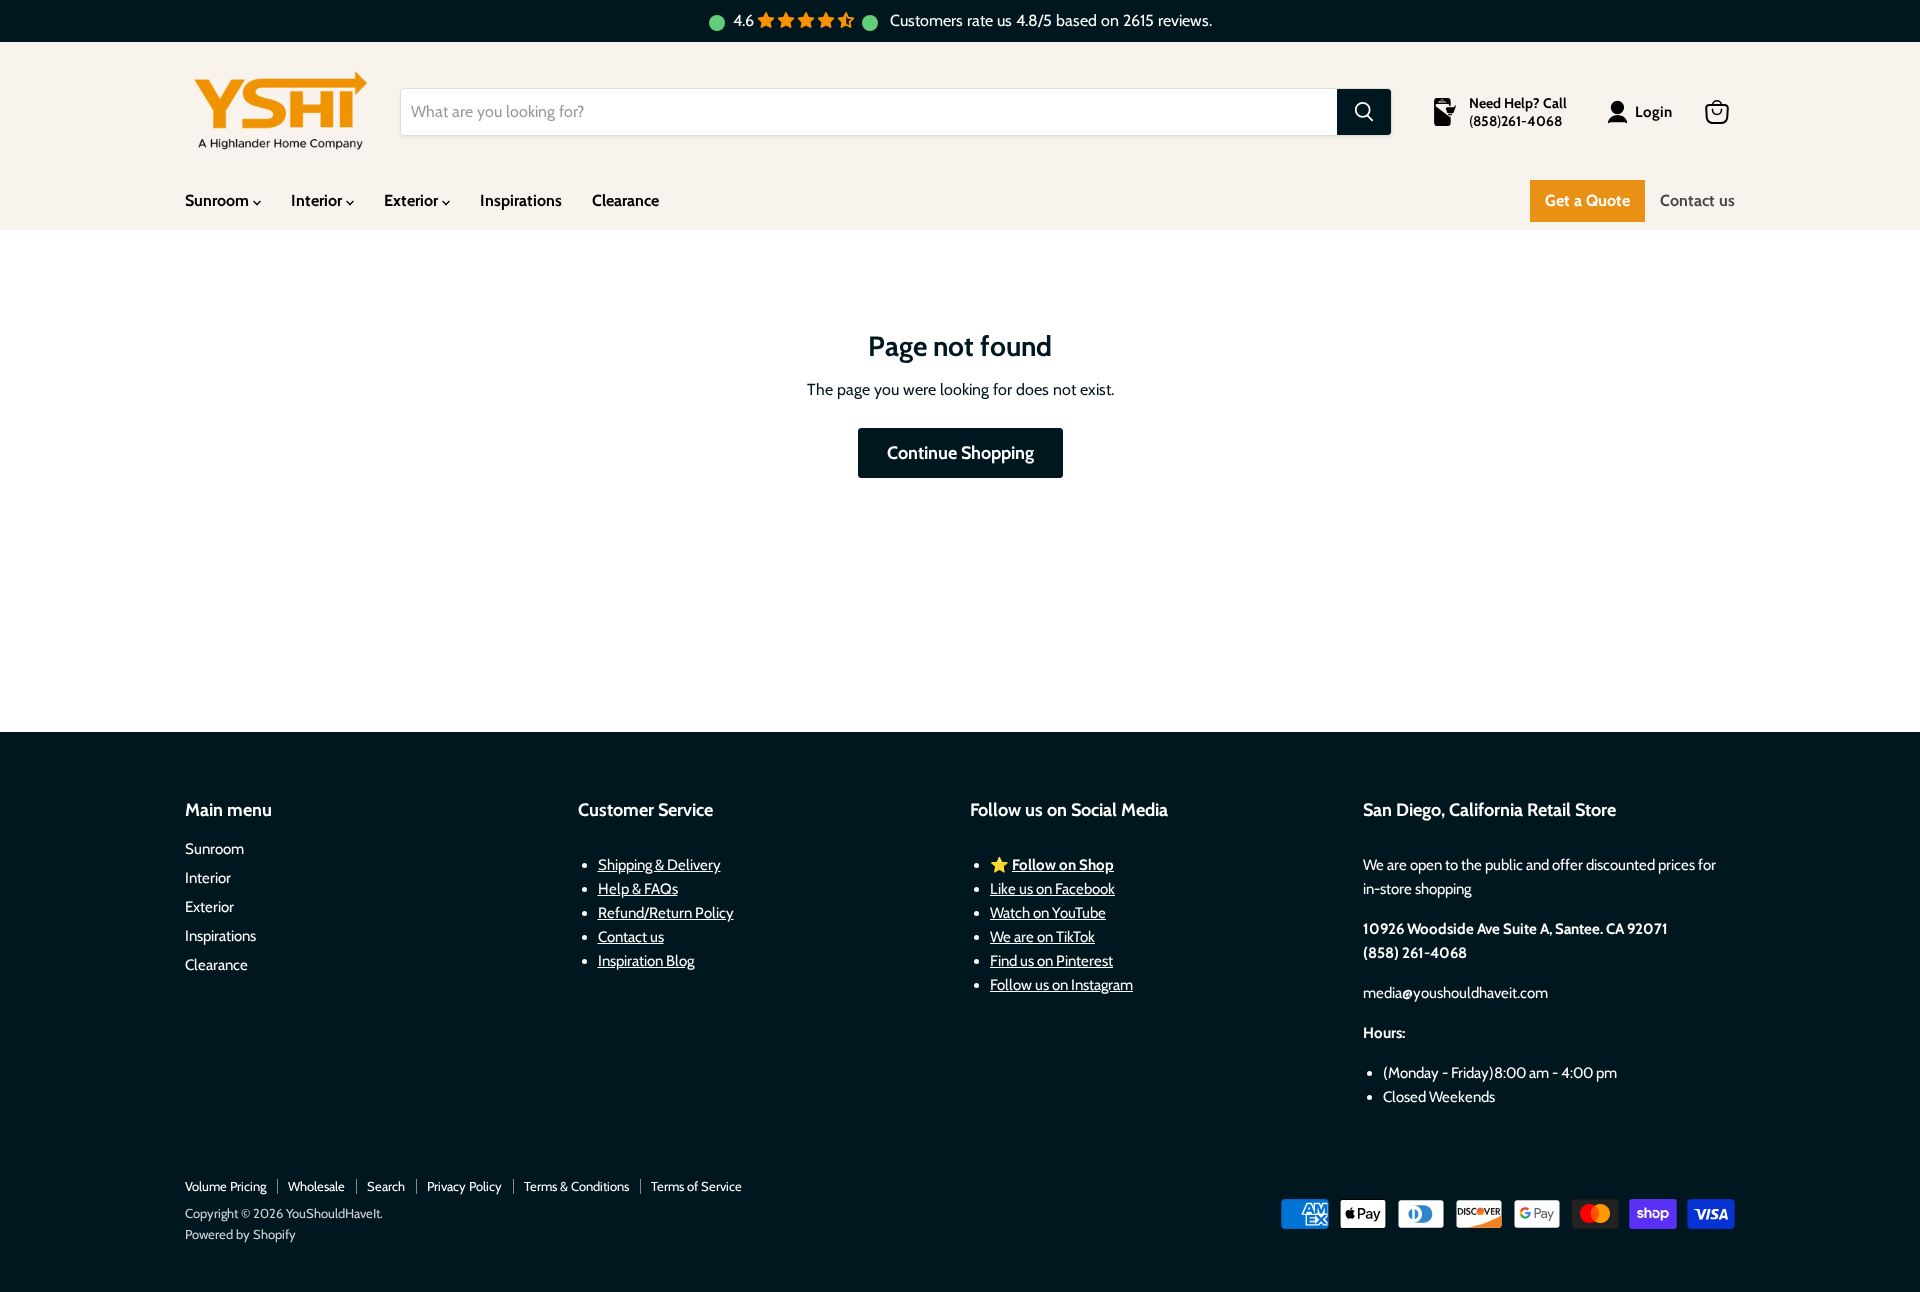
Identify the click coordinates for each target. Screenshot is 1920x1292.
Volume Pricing (225, 1186)
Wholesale (316, 1186)
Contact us (1697, 200)
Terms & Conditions (576, 1186)
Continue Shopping (960, 453)
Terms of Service (696, 1186)
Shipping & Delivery (659, 865)
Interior (318, 200)
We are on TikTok (1042, 937)
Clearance (625, 200)
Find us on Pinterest (1051, 961)
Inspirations (521, 200)
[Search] (1364, 112)
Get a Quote (1587, 200)
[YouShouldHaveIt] (280, 112)
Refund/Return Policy (666, 913)
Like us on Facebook (1052, 889)
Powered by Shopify (240, 1234)
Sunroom (219, 200)
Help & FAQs (638, 889)
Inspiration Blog (646, 961)
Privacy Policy (464, 1186)
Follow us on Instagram (1061, 985)
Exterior (413, 200)
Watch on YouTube (1048, 913)
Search (386, 1186)
